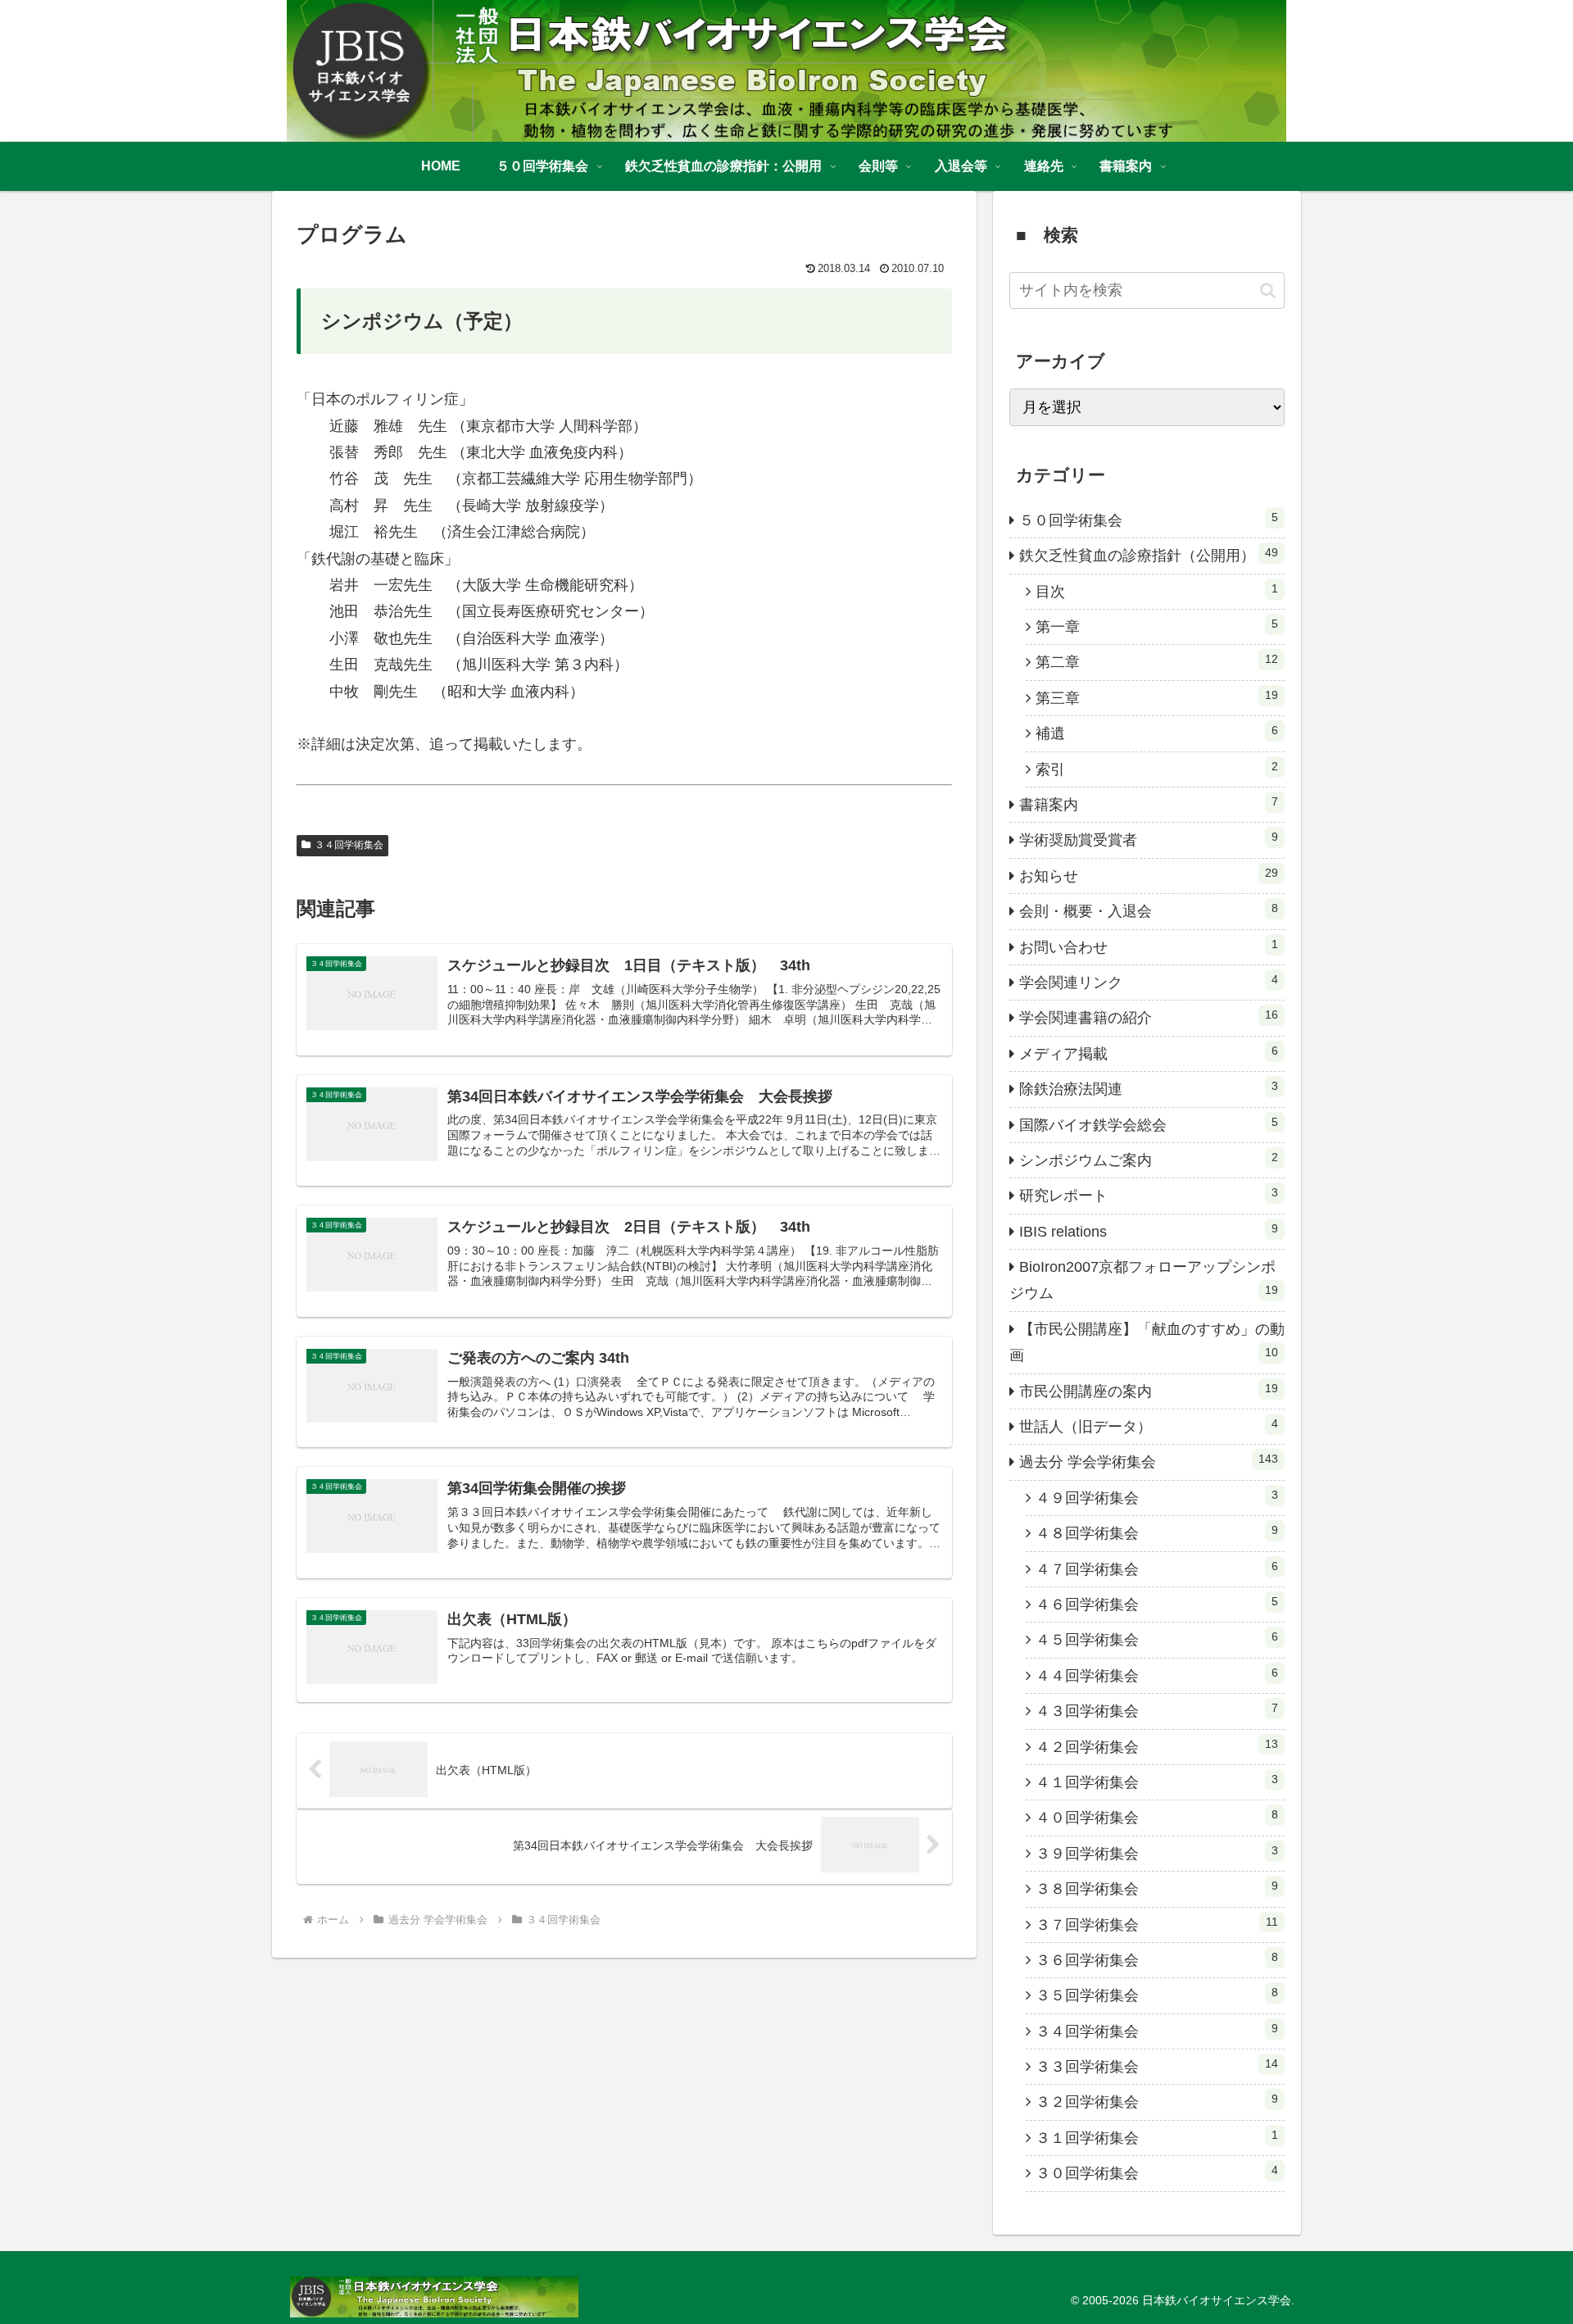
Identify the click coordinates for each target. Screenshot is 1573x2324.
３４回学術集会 (349, 845)
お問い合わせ (1149, 946)
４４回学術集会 (1157, 1675)
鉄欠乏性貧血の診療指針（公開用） (1149, 555)
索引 (1157, 769)
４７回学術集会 (1157, 1568)
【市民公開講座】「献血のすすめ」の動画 (1147, 1342)
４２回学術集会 (1157, 1746)
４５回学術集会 (1157, 1639)
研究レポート (1149, 1195)
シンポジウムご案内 (1149, 1160)
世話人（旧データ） (1149, 1426)
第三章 (1157, 697)
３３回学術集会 (1157, 2066)
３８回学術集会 (1157, 1888)
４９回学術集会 (1157, 1497)
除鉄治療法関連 (1149, 1088)
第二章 (1157, 661)
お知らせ (1149, 875)
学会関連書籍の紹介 (1149, 1017)
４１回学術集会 (1157, 1782)
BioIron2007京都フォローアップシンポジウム (1144, 1280)
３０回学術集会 (1157, 2172)
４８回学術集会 (1157, 1532)
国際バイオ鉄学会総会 (1149, 1124)
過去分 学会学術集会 (1149, 1461)
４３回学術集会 (1157, 1710)
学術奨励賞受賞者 (1149, 839)
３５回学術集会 (1157, 1995)
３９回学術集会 (1157, 1853)
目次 (1157, 591)
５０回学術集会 (1149, 520)
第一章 (1157, 626)
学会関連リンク (1149, 982)
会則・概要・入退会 (1149, 910)
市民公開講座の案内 (1149, 1391)
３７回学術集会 (1157, 1924)
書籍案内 (1149, 804)
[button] (1268, 290)
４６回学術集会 (1157, 1604)
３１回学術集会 (1157, 2137)
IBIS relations (1149, 1231)
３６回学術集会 (1157, 1959)
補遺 (1157, 733)
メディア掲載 (1149, 1053)
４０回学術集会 (1157, 1817)
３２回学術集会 (1157, 2101)
